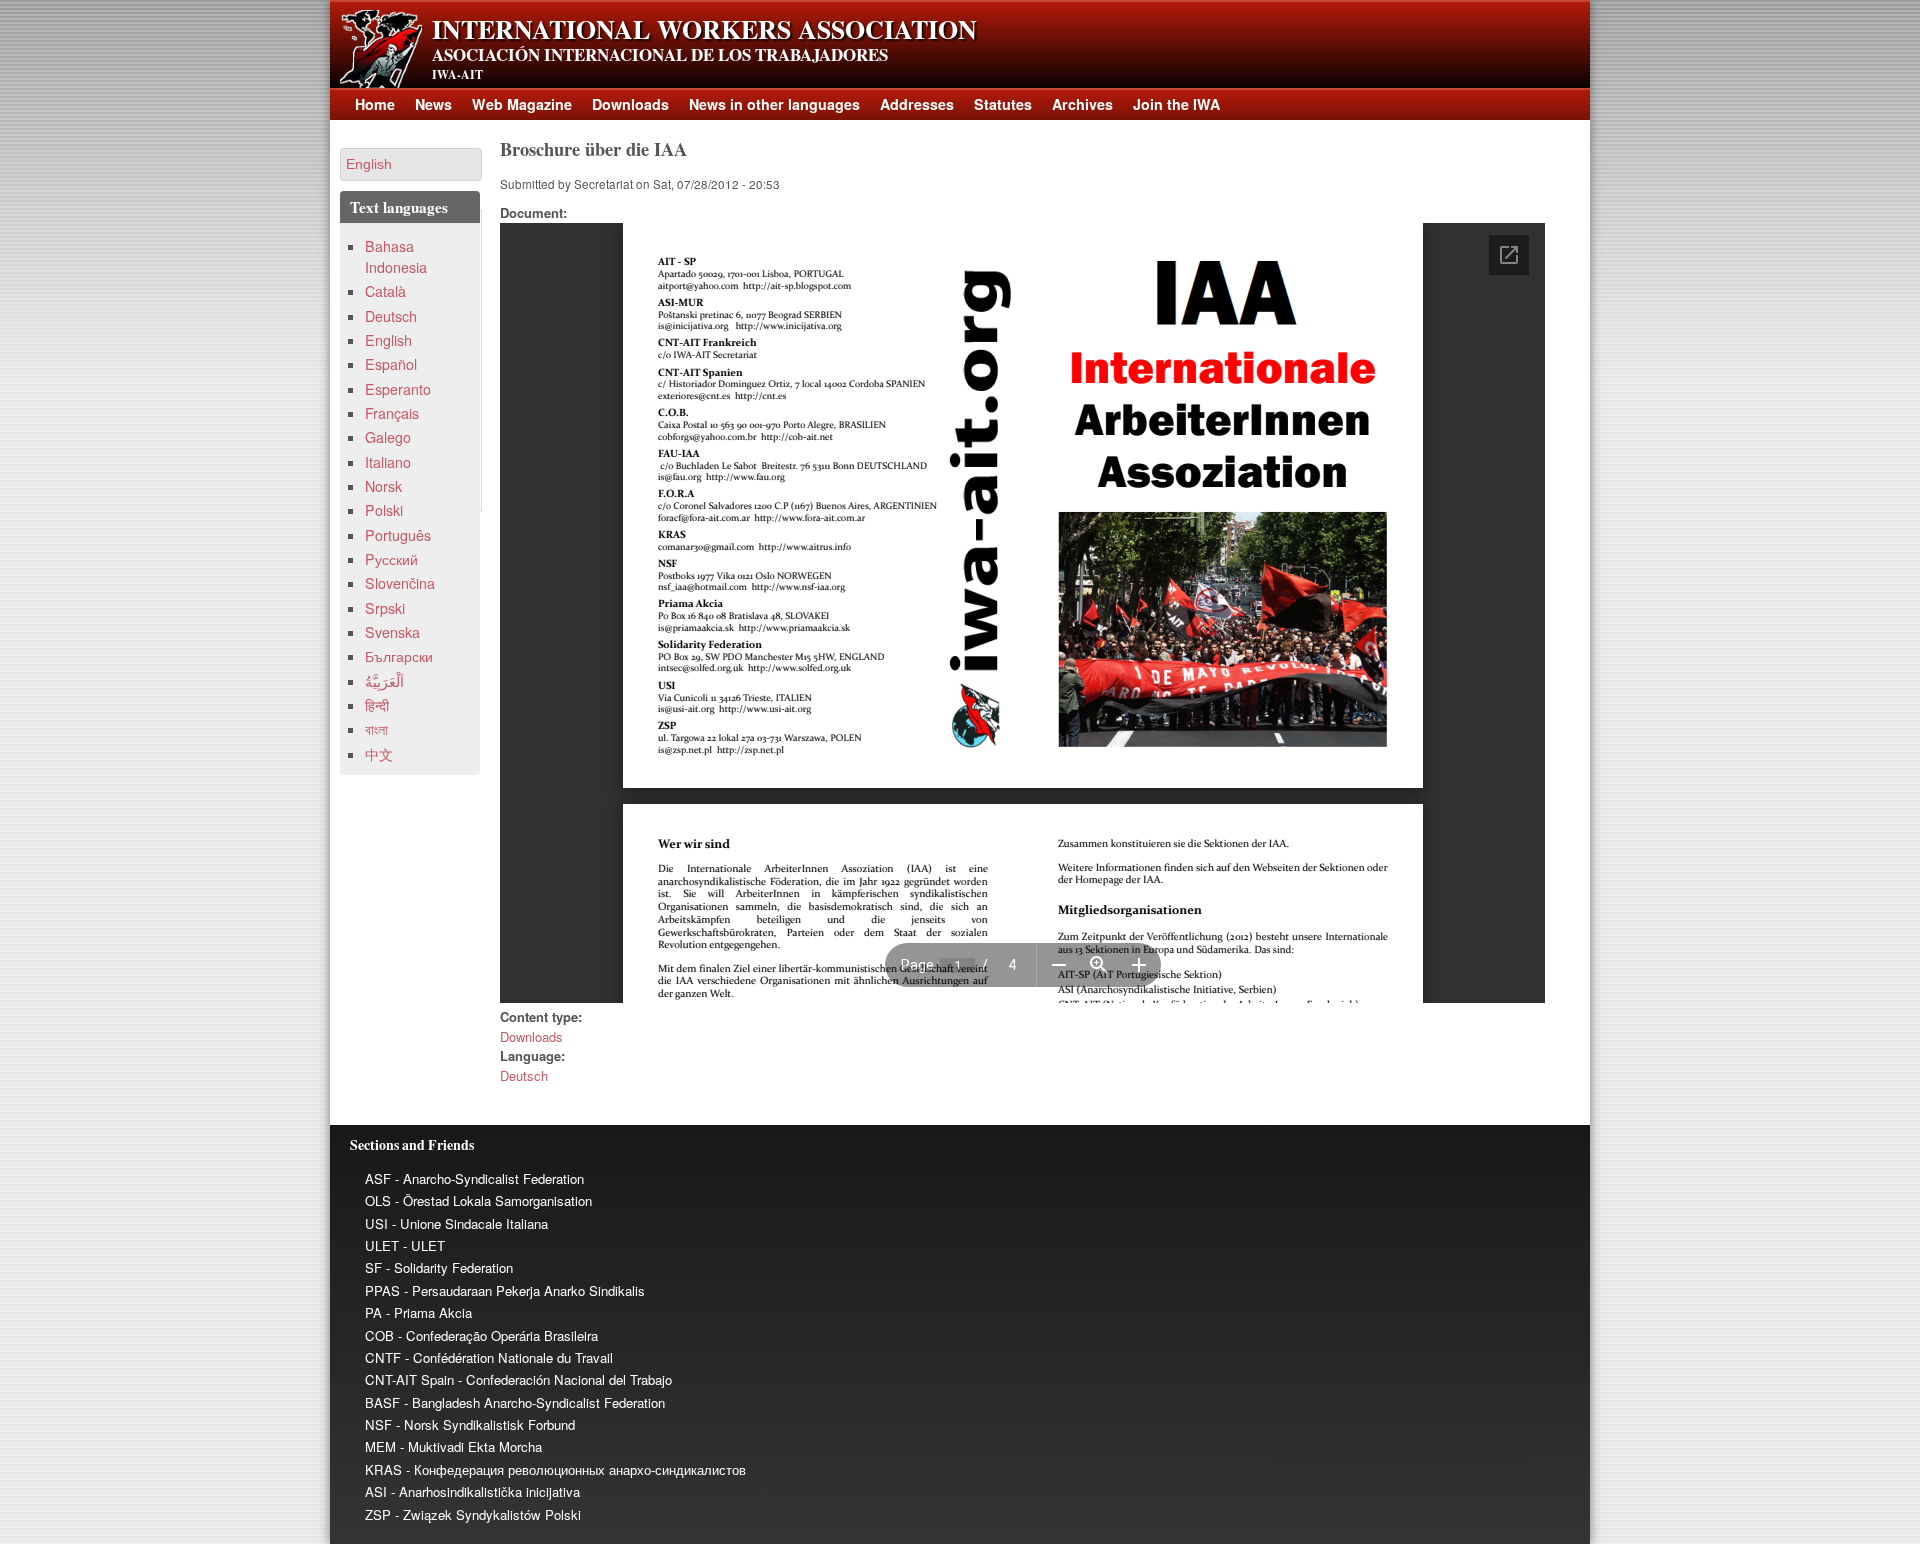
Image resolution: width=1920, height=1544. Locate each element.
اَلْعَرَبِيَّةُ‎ (384, 681)
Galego (388, 437)
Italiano (388, 462)
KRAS (383, 1469)
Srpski (385, 608)
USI (376, 1223)
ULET (382, 1245)
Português (398, 535)
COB (379, 1335)
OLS (378, 1200)
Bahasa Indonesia (396, 256)
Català (385, 291)
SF (373, 1267)
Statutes (1003, 104)
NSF (378, 1424)
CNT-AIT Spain (409, 1379)
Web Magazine (522, 104)
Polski (384, 510)
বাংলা (376, 729)
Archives (1082, 104)
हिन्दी (377, 705)
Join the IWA (1176, 104)
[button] (411, 164)
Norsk (383, 486)
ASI (376, 1491)
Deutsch (524, 1075)
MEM (380, 1446)
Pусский (391, 559)
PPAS (382, 1290)
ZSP (378, 1514)
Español (391, 364)
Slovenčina (400, 583)
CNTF (383, 1357)
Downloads (630, 104)
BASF (382, 1402)
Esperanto (398, 389)
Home (375, 104)
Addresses (917, 104)
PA (373, 1312)
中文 (379, 754)
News (433, 104)
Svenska (392, 632)
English (388, 340)
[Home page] (381, 82)
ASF (378, 1178)
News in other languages (774, 104)
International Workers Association (704, 29)
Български (399, 656)
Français (392, 413)
